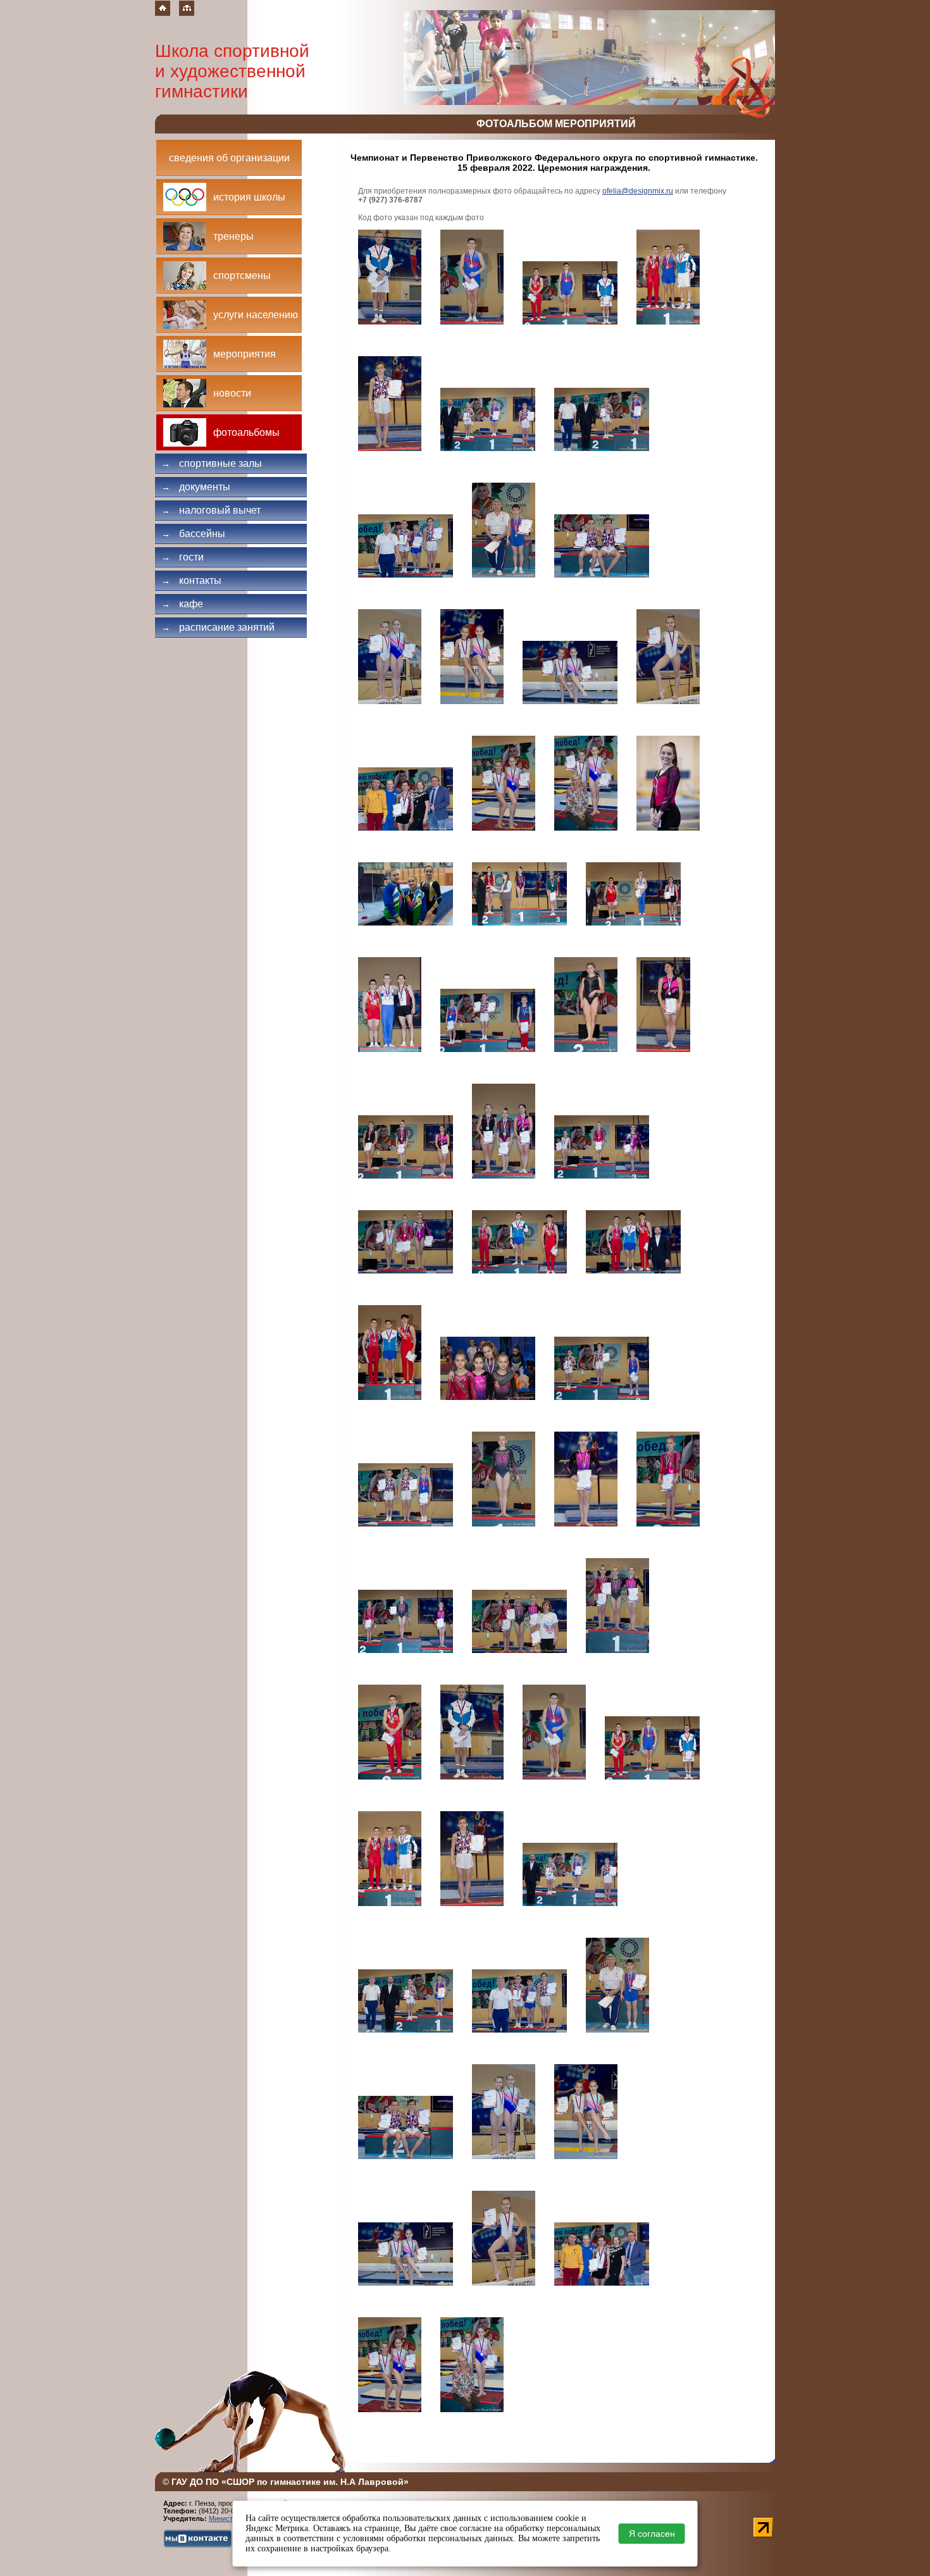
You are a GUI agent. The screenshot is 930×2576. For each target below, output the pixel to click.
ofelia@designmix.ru (638, 191)
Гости (183, 557)
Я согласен (652, 2534)
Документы (196, 487)
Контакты (191, 580)
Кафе (182, 604)
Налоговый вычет (211, 510)
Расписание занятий (218, 627)
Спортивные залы (212, 463)
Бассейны (193, 534)
